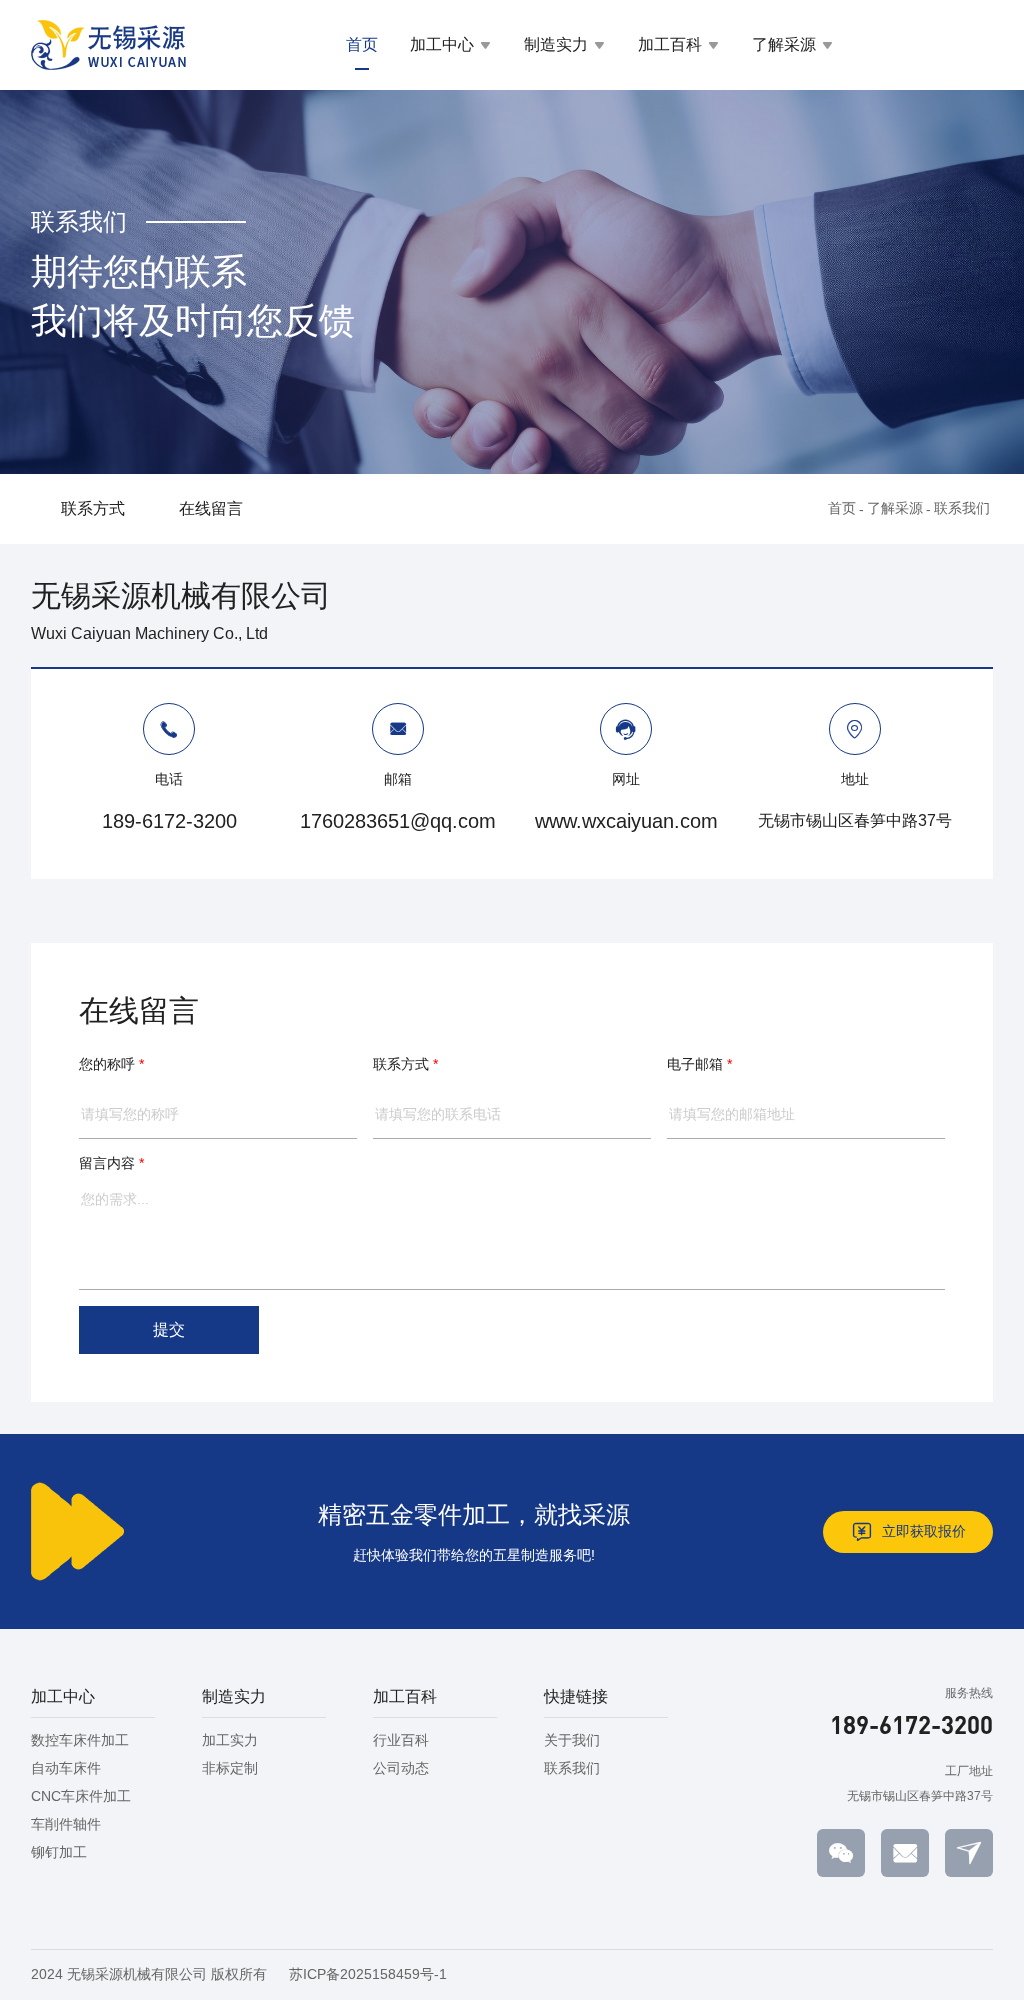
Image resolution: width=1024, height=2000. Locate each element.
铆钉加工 (59, 1852)
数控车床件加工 (80, 1740)
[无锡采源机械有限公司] (109, 45)
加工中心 (442, 44)
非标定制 (230, 1768)
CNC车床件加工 (81, 1796)
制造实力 (556, 44)
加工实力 (230, 1740)
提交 (169, 1329)
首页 (362, 44)
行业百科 (401, 1740)
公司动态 (401, 1768)
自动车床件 (66, 1768)
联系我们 (962, 508)
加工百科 (670, 44)
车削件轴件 (66, 1824)
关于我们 (572, 1740)
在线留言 (211, 508)
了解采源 (784, 44)
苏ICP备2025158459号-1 (368, 1974)
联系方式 (93, 508)
